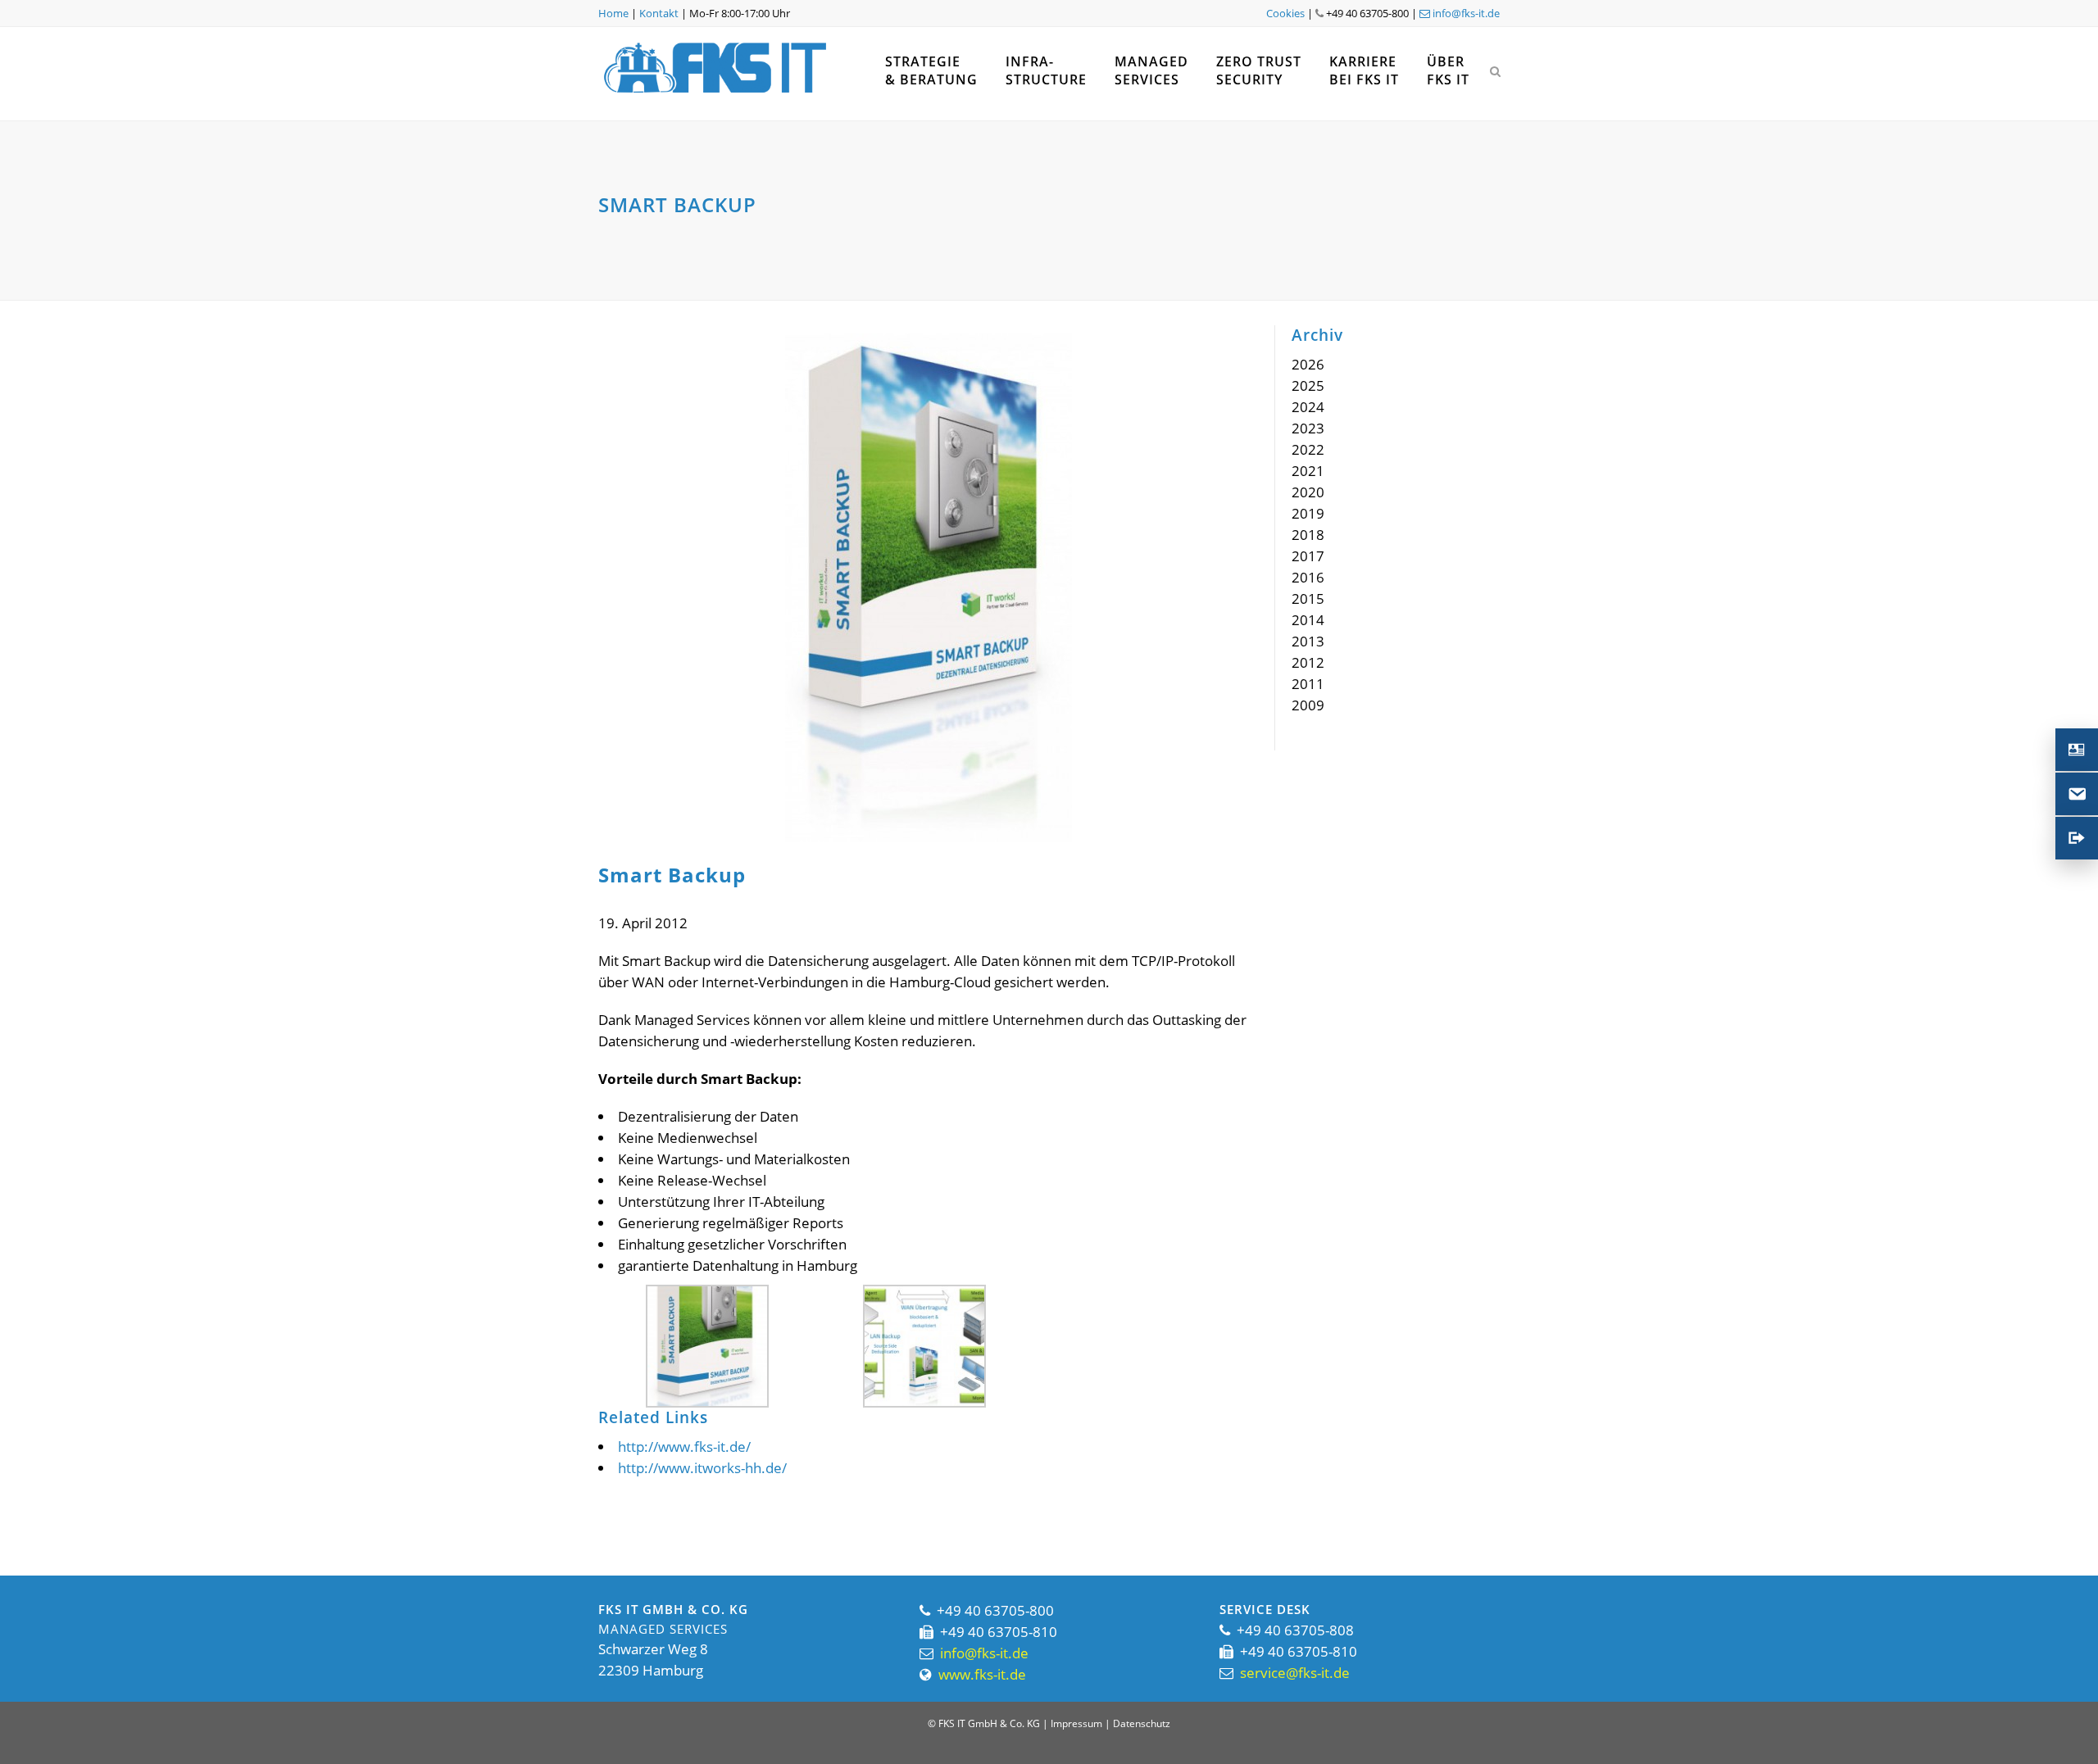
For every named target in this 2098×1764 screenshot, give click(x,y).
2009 (1308, 705)
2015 (1308, 599)
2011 (1308, 684)
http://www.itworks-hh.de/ (702, 1468)
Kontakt (659, 13)
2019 (1308, 513)
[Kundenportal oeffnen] (2077, 838)
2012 (1308, 662)
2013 (1308, 641)
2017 (1308, 556)
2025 (1308, 385)
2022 (1308, 449)
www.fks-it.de (982, 1674)
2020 (1308, 492)
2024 (1308, 407)
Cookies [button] (1285, 13)
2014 (1308, 620)
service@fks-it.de (1295, 1673)
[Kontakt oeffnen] (2077, 750)
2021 (1308, 471)
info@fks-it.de (1465, 13)
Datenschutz (1142, 1723)
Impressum (1076, 1723)
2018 (1308, 535)
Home (613, 13)
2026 (1308, 364)
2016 (1308, 577)
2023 (1308, 428)
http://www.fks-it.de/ (684, 1447)
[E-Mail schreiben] (2077, 794)
